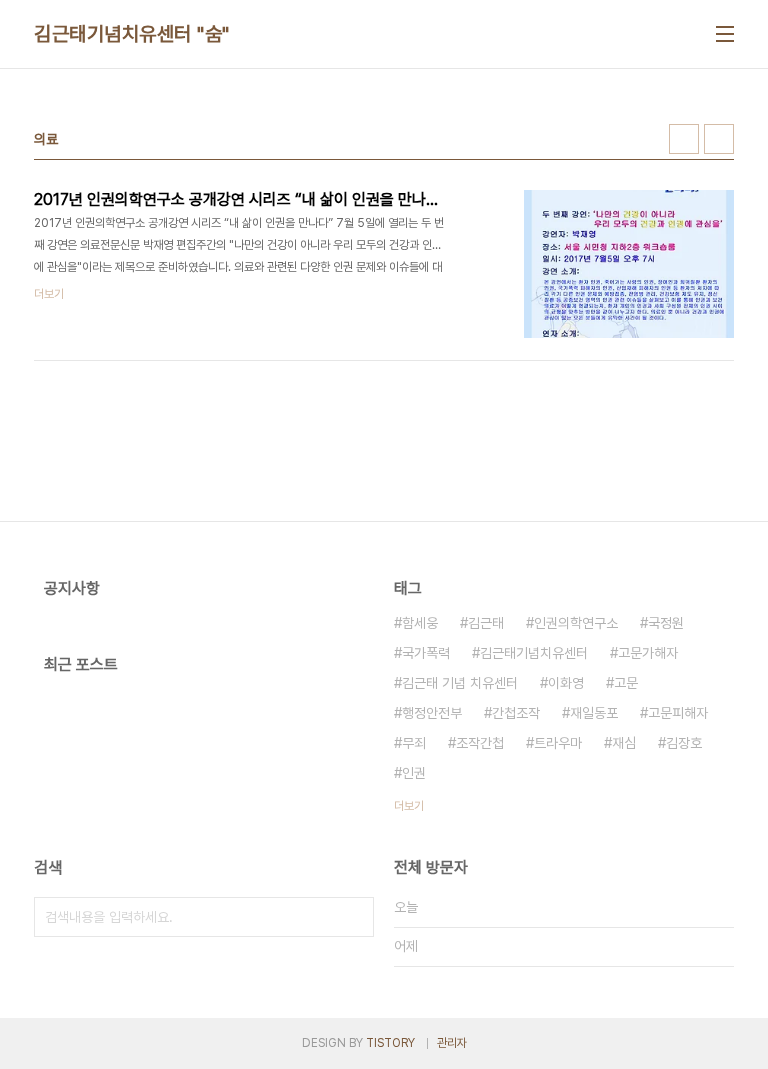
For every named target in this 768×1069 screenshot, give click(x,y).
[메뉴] (725, 34)
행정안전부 (432, 713)
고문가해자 (648, 653)
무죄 (414, 743)
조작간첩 (480, 743)
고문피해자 (678, 713)
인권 (414, 773)
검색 (354, 917)
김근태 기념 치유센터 (460, 683)
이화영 (566, 683)
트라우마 (558, 743)
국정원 (666, 623)
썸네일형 (684, 139)
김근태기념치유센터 (534, 653)
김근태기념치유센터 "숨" (132, 34)
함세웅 (420, 623)
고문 (626, 683)
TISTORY (390, 1043)
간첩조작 (516, 713)
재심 (624, 743)
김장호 (684, 743)
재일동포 (594, 713)
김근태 (486, 623)
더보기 (409, 806)
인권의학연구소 (576, 623)
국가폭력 (426, 653)
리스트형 (719, 139)
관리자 (452, 1043)
